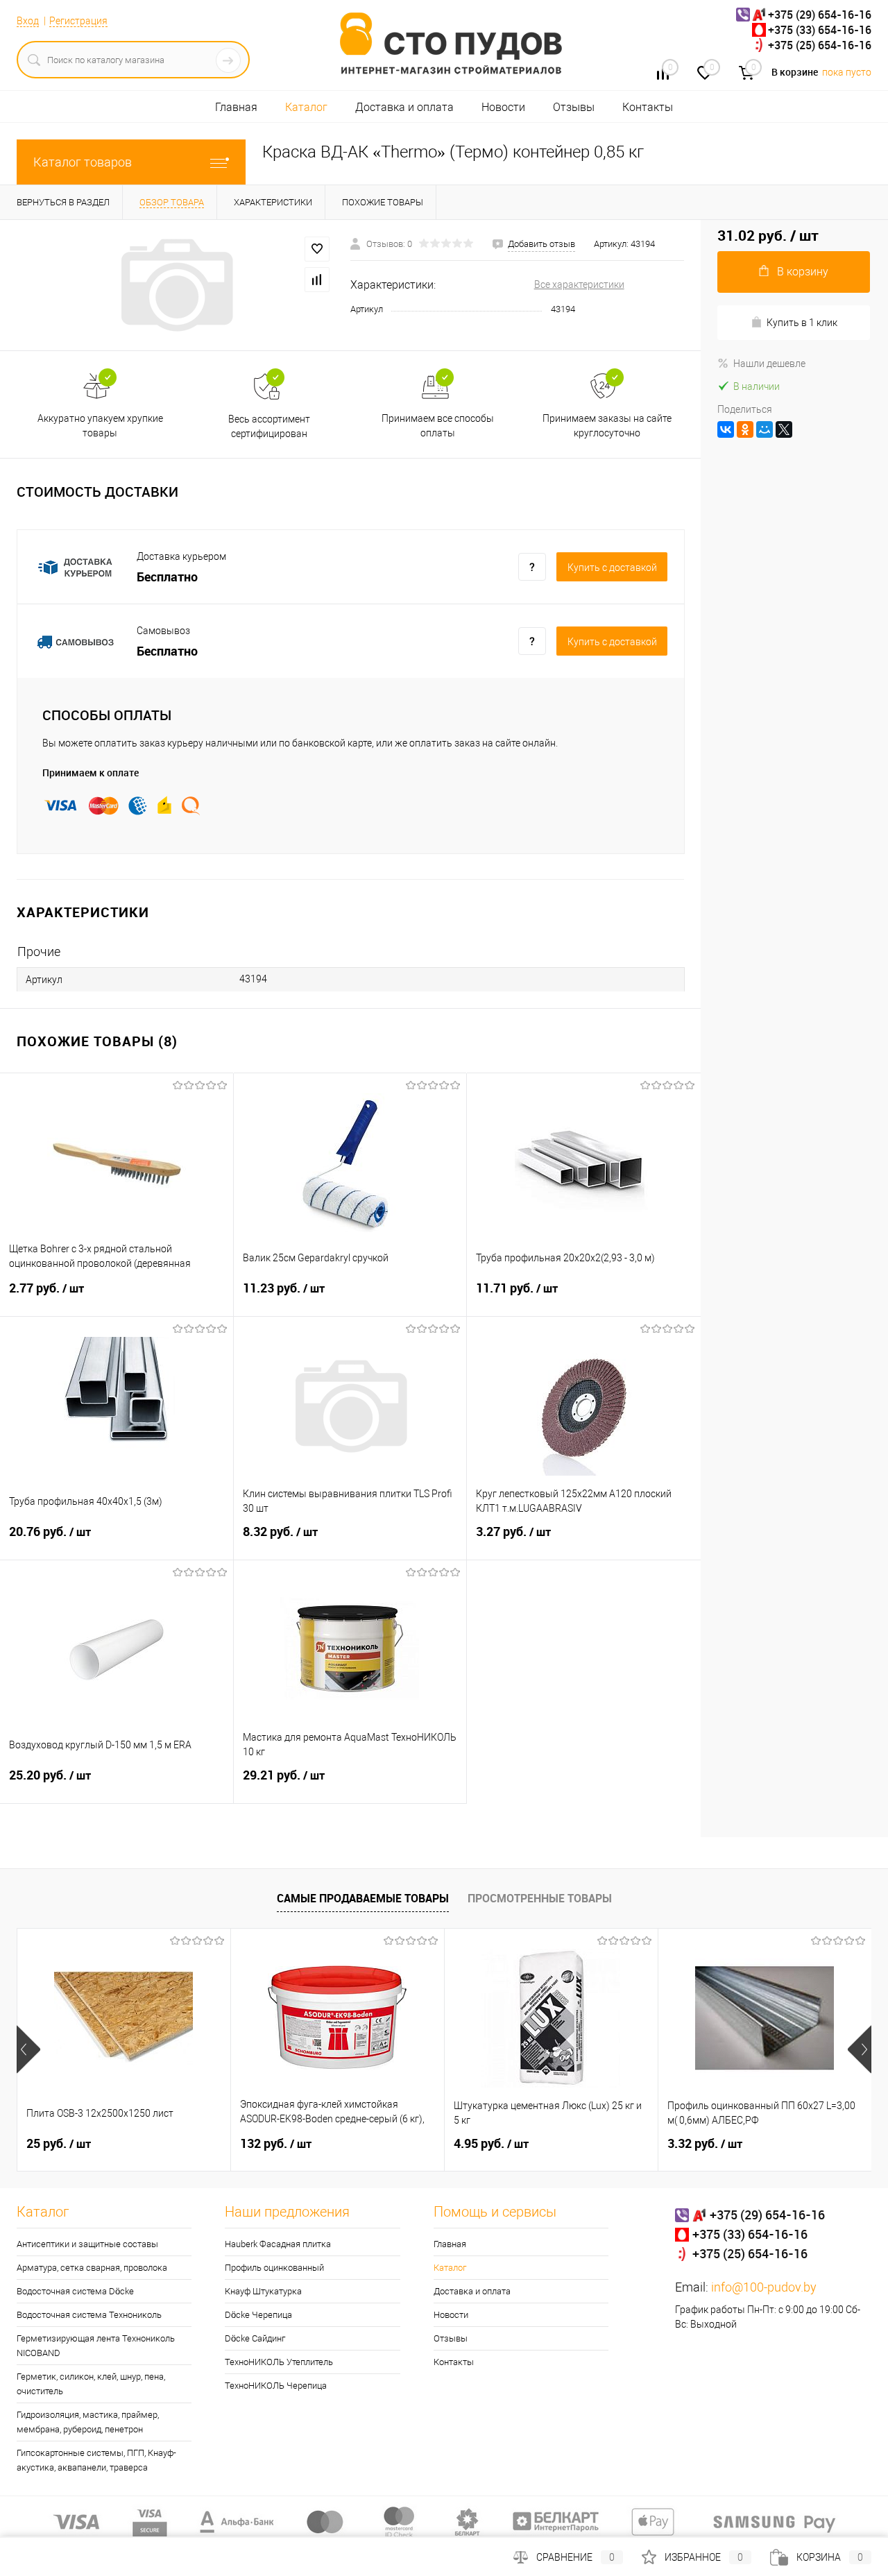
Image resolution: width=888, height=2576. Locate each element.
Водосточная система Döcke (75, 2291)
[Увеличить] (175, 285)
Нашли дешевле (769, 364)
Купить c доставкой (612, 568)
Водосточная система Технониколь (89, 2315)
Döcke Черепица (258, 2315)
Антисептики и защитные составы (87, 2244)
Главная (236, 107)
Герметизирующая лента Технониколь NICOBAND (96, 2346)
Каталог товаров (83, 162)
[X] (784, 429)
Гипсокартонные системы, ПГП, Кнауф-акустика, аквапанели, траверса (96, 2460)
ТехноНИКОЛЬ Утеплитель (279, 2362)
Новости (503, 107)
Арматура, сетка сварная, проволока (92, 2268)
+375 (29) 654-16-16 (820, 15)
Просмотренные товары (540, 1898)
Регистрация (78, 21)
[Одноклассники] (745, 429)
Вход (28, 21)
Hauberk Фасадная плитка (278, 2244)
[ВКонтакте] (726, 429)
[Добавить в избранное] (317, 249)
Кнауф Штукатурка (263, 2291)
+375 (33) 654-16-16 (820, 30)
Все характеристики (579, 284)
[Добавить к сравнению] (317, 280)
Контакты (648, 107)
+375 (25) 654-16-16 (820, 45)
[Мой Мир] (765, 429)
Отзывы (574, 107)
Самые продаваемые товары (363, 1898)
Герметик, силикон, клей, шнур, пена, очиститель (91, 2384)
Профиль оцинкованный (274, 2268)
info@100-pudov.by (764, 2287)
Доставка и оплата (404, 107)
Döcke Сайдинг (255, 2338)
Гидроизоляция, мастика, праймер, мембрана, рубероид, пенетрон (88, 2422)
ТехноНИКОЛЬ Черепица (276, 2386)
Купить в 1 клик (802, 323)
